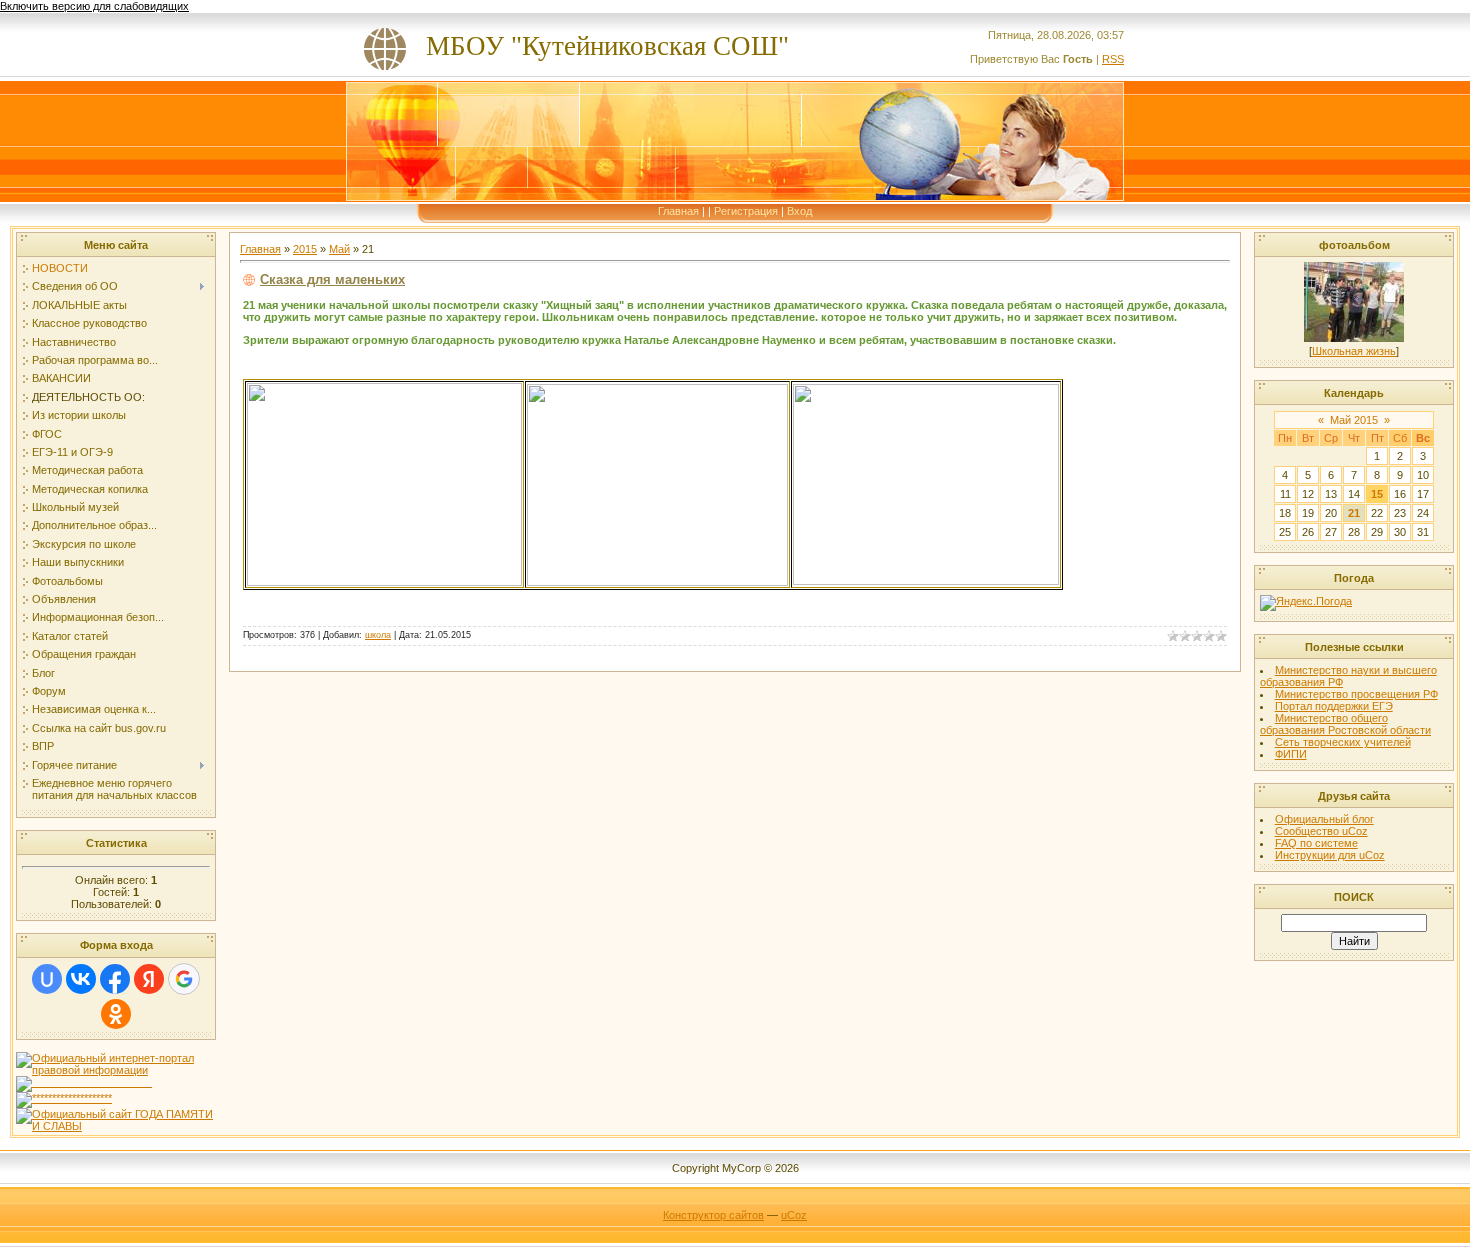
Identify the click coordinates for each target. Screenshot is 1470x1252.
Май (339, 249)
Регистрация (746, 211)
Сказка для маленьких (332, 279)
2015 (305, 249)
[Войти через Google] (184, 979)
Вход (799, 211)
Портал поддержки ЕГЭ (1334, 706)
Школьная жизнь (1354, 351)
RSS (1113, 59)
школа (378, 635)
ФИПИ (1291, 754)
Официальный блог (1324, 819)
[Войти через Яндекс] (149, 979)
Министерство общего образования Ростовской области (1345, 724)
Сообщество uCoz (1321, 831)
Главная (678, 211)
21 (1354, 513)
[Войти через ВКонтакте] (81, 979)
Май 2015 (1354, 420)
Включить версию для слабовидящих (94, 6)
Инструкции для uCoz (1330, 855)
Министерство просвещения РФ (1356, 694)
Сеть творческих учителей (1343, 742)
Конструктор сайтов (713, 1215)
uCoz (794, 1215)
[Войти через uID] (47, 979)
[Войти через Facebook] (115, 979)
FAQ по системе (1316, 843)
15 (1377, 494)
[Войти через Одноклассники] (116, 1014)
